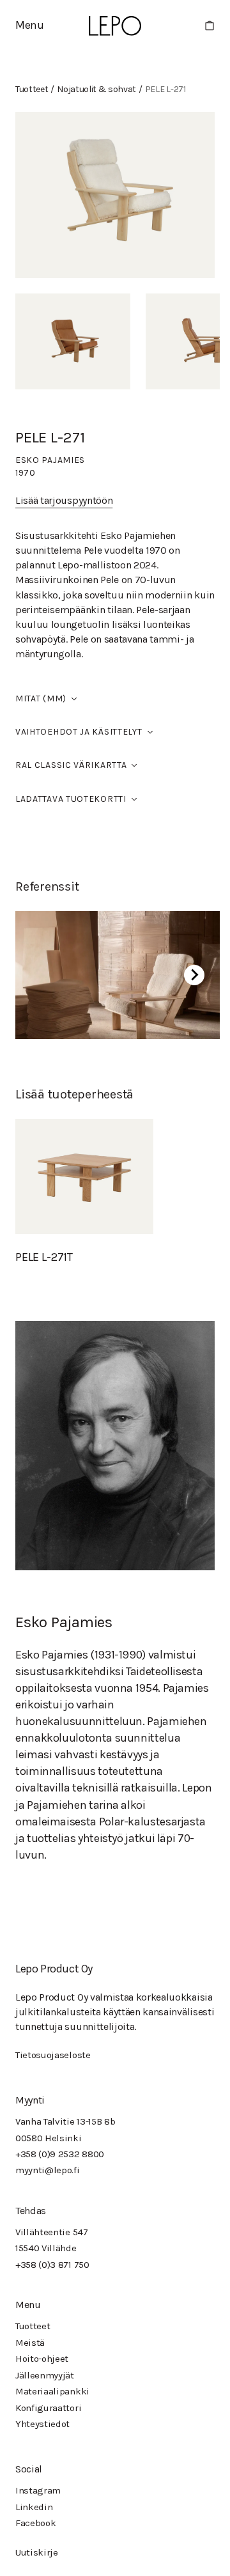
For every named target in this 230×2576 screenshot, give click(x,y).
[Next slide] (194, 975)
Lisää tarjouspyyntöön (64, 500)
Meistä (30, 2343)
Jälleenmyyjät (45, 2375)
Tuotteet (33, 2326)
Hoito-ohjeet (42, 2359)
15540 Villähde (46, 2248)
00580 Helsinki (49, 2138)
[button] (30, 25)
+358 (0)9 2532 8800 (60, 2154)
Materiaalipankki (52, 2391)
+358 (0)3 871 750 (52, 2265)
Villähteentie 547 (52, 2232)
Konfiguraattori (48, 2408)
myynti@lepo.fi (48, 2170)
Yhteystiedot (42, 2424)
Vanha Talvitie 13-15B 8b (65, 2121)
